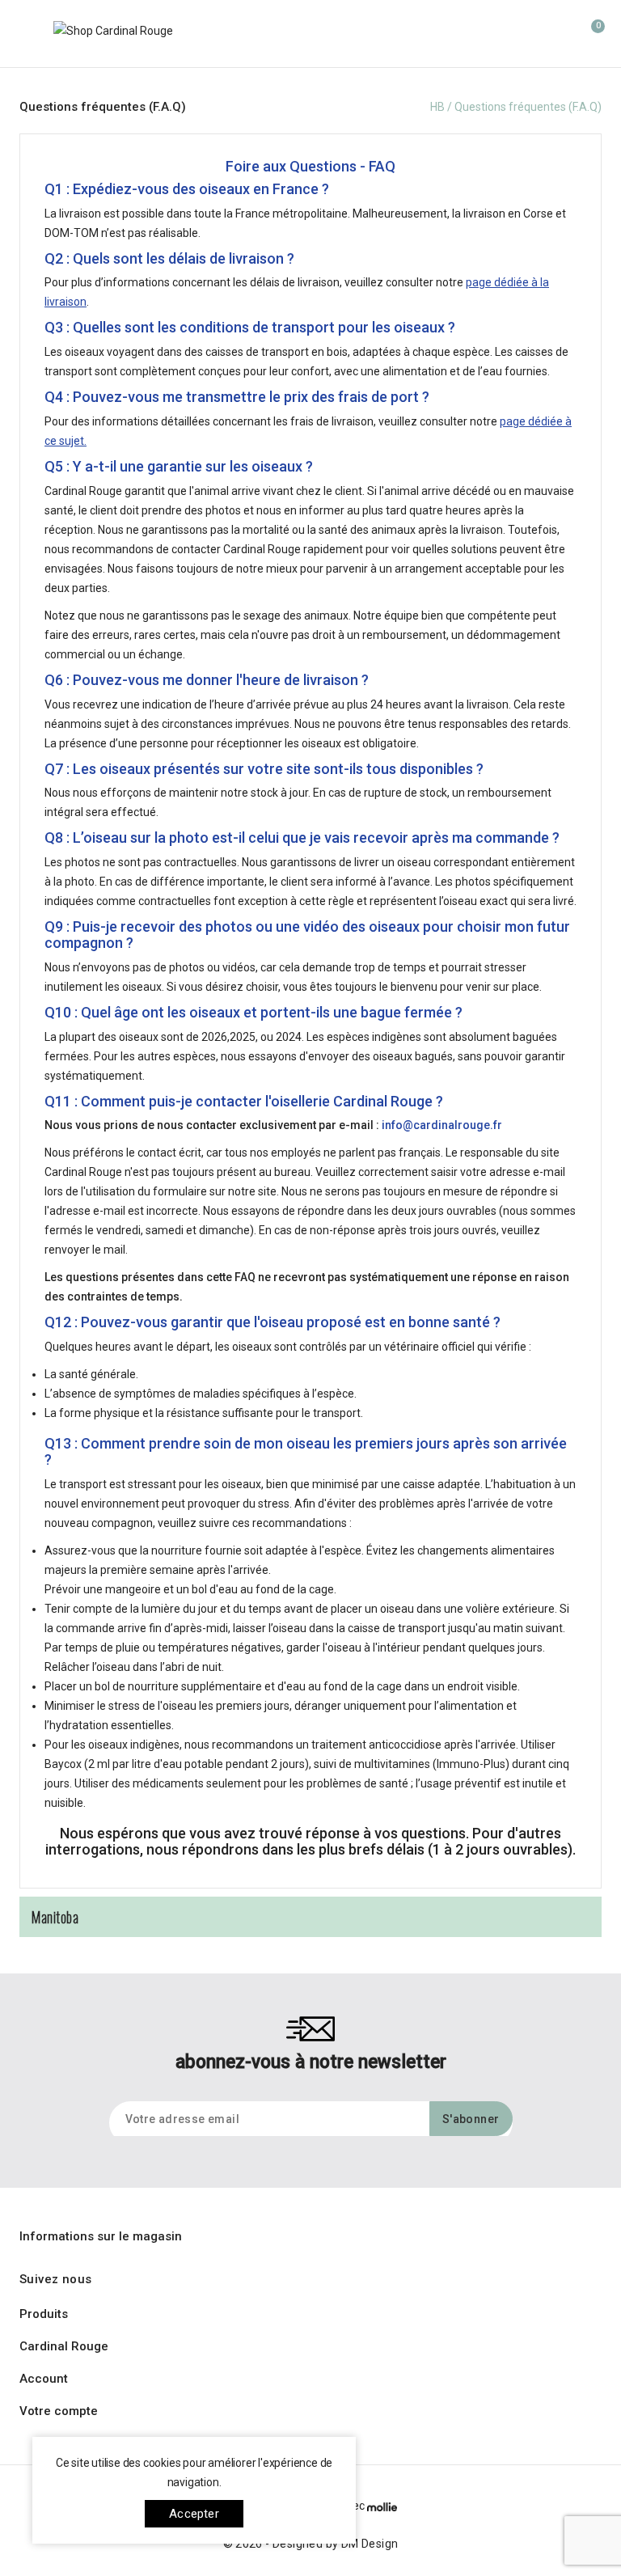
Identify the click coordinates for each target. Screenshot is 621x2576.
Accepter (194, 2514)
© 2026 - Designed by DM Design (311, 2544)
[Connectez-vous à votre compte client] (557, 33)
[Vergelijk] (459, 35)
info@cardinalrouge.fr (442, 1125)
